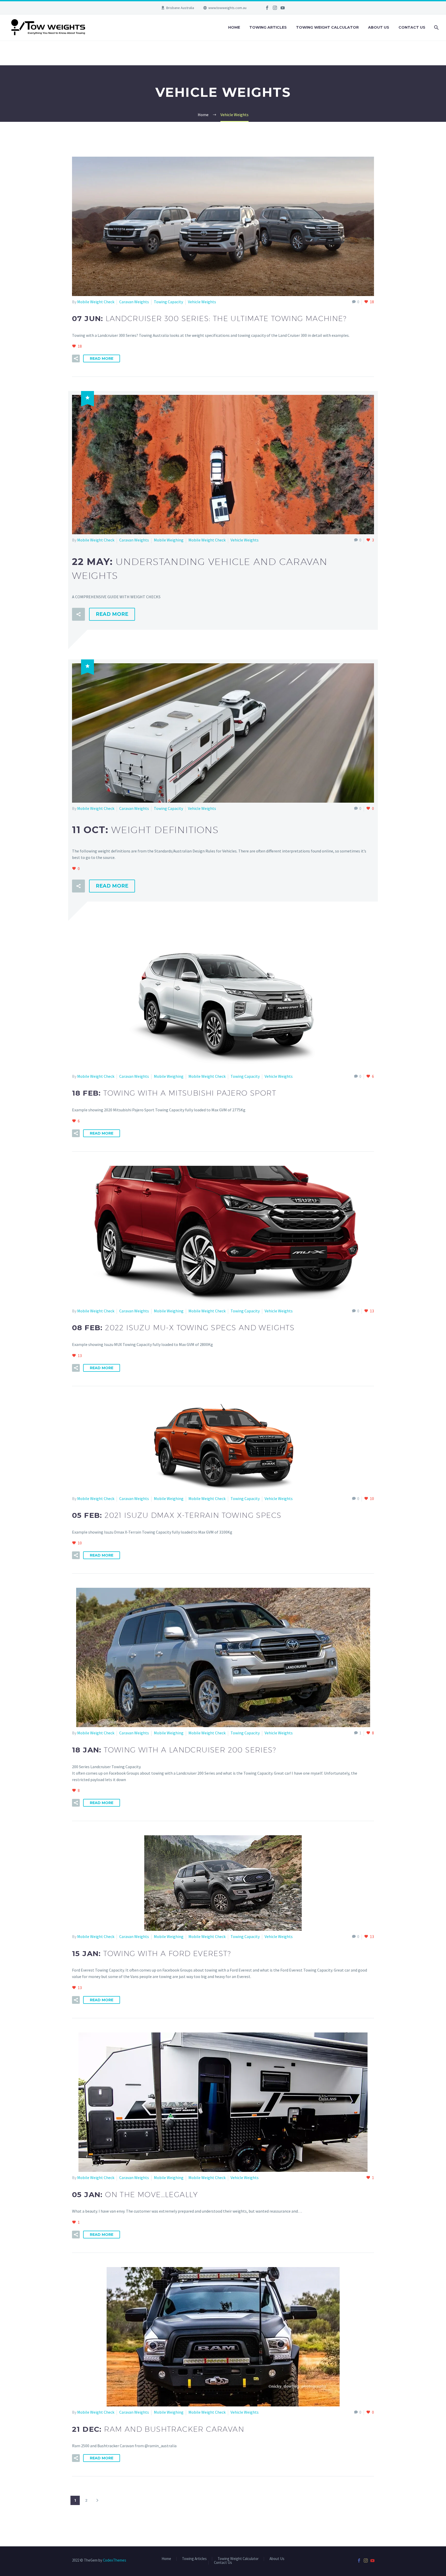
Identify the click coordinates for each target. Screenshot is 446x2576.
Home (234, 27)
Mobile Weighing (169, 540)
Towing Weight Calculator (327, 27)
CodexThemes (115, 2560)
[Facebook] (267, 8)
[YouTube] (283, 8)
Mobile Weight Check (96, 302)
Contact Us (412, 27)
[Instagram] (275, 8)
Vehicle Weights (202, 302)
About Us (379, 27)
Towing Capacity (168, 302)
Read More (102, 358)
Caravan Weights (134, 302)
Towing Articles (268, 27)
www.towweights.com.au (227, 8)
